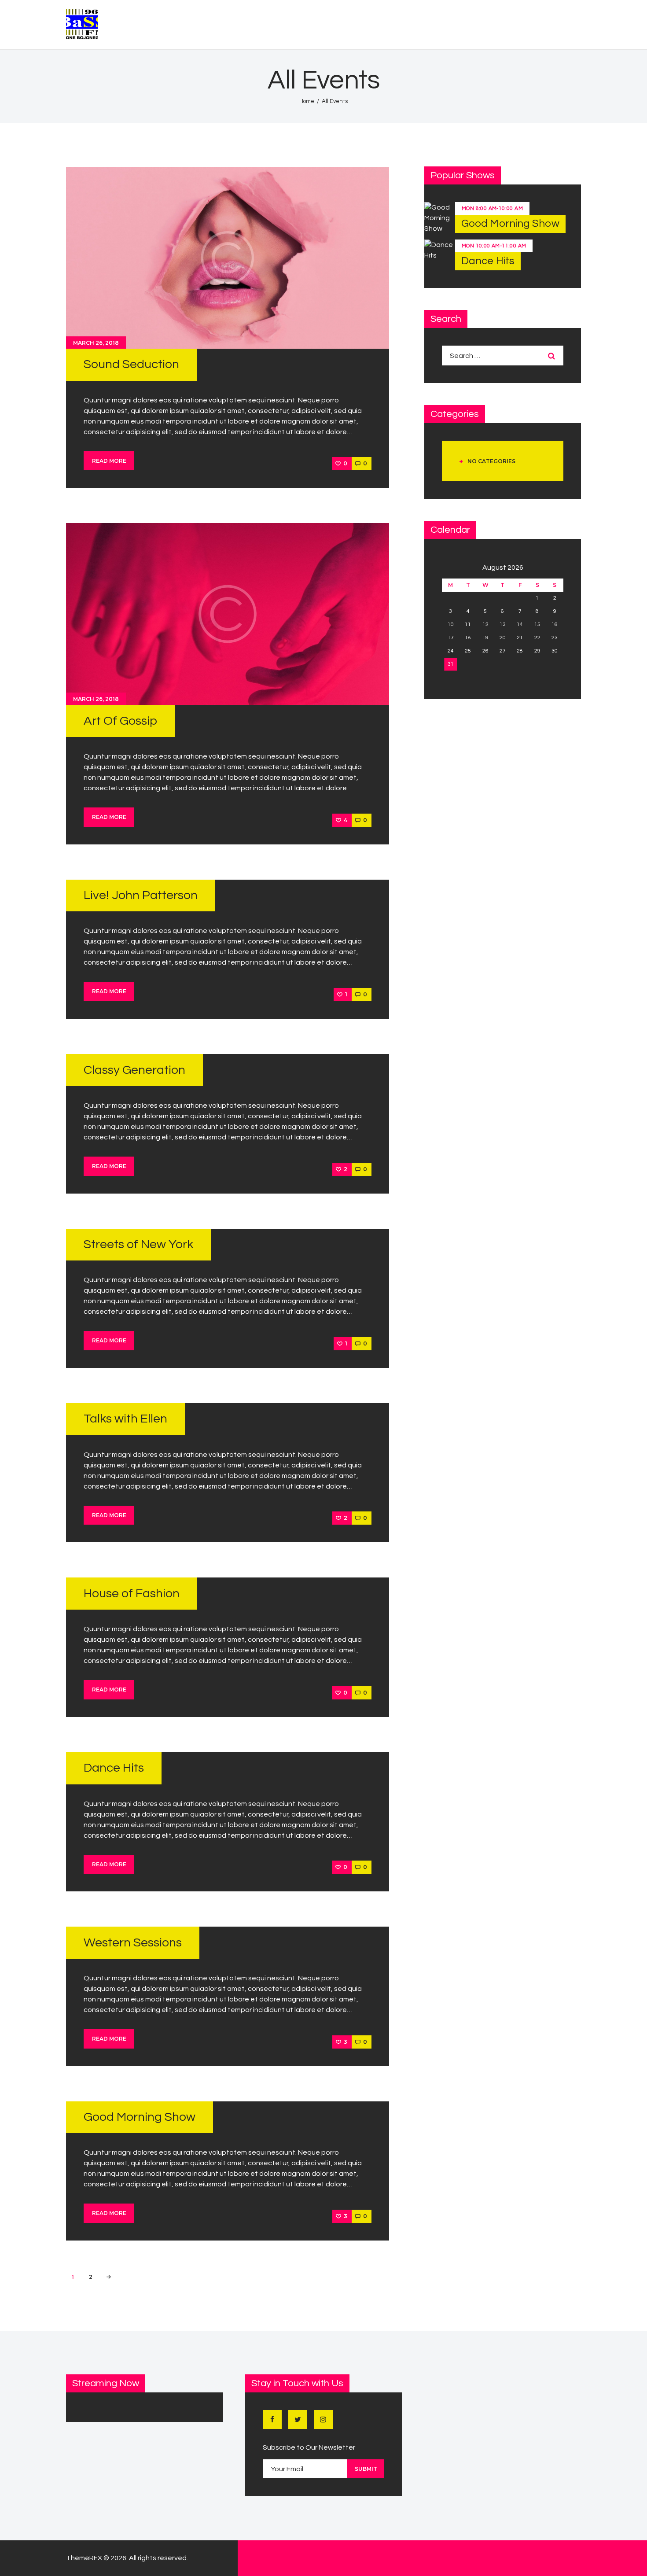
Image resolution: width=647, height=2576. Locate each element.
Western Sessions (133, 1943)
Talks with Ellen (125, 1419)
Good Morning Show (140, 2117)
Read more (109, 461)
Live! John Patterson (141, 895)
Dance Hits (114, 1768)
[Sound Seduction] (228, 258)
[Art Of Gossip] (228, 614)
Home (307, 101)
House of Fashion (132, 1594)
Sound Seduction (131, 364)
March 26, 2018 (96, 343)
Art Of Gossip (120, 721)
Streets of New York (138, 1244)
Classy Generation (134, 1070)
